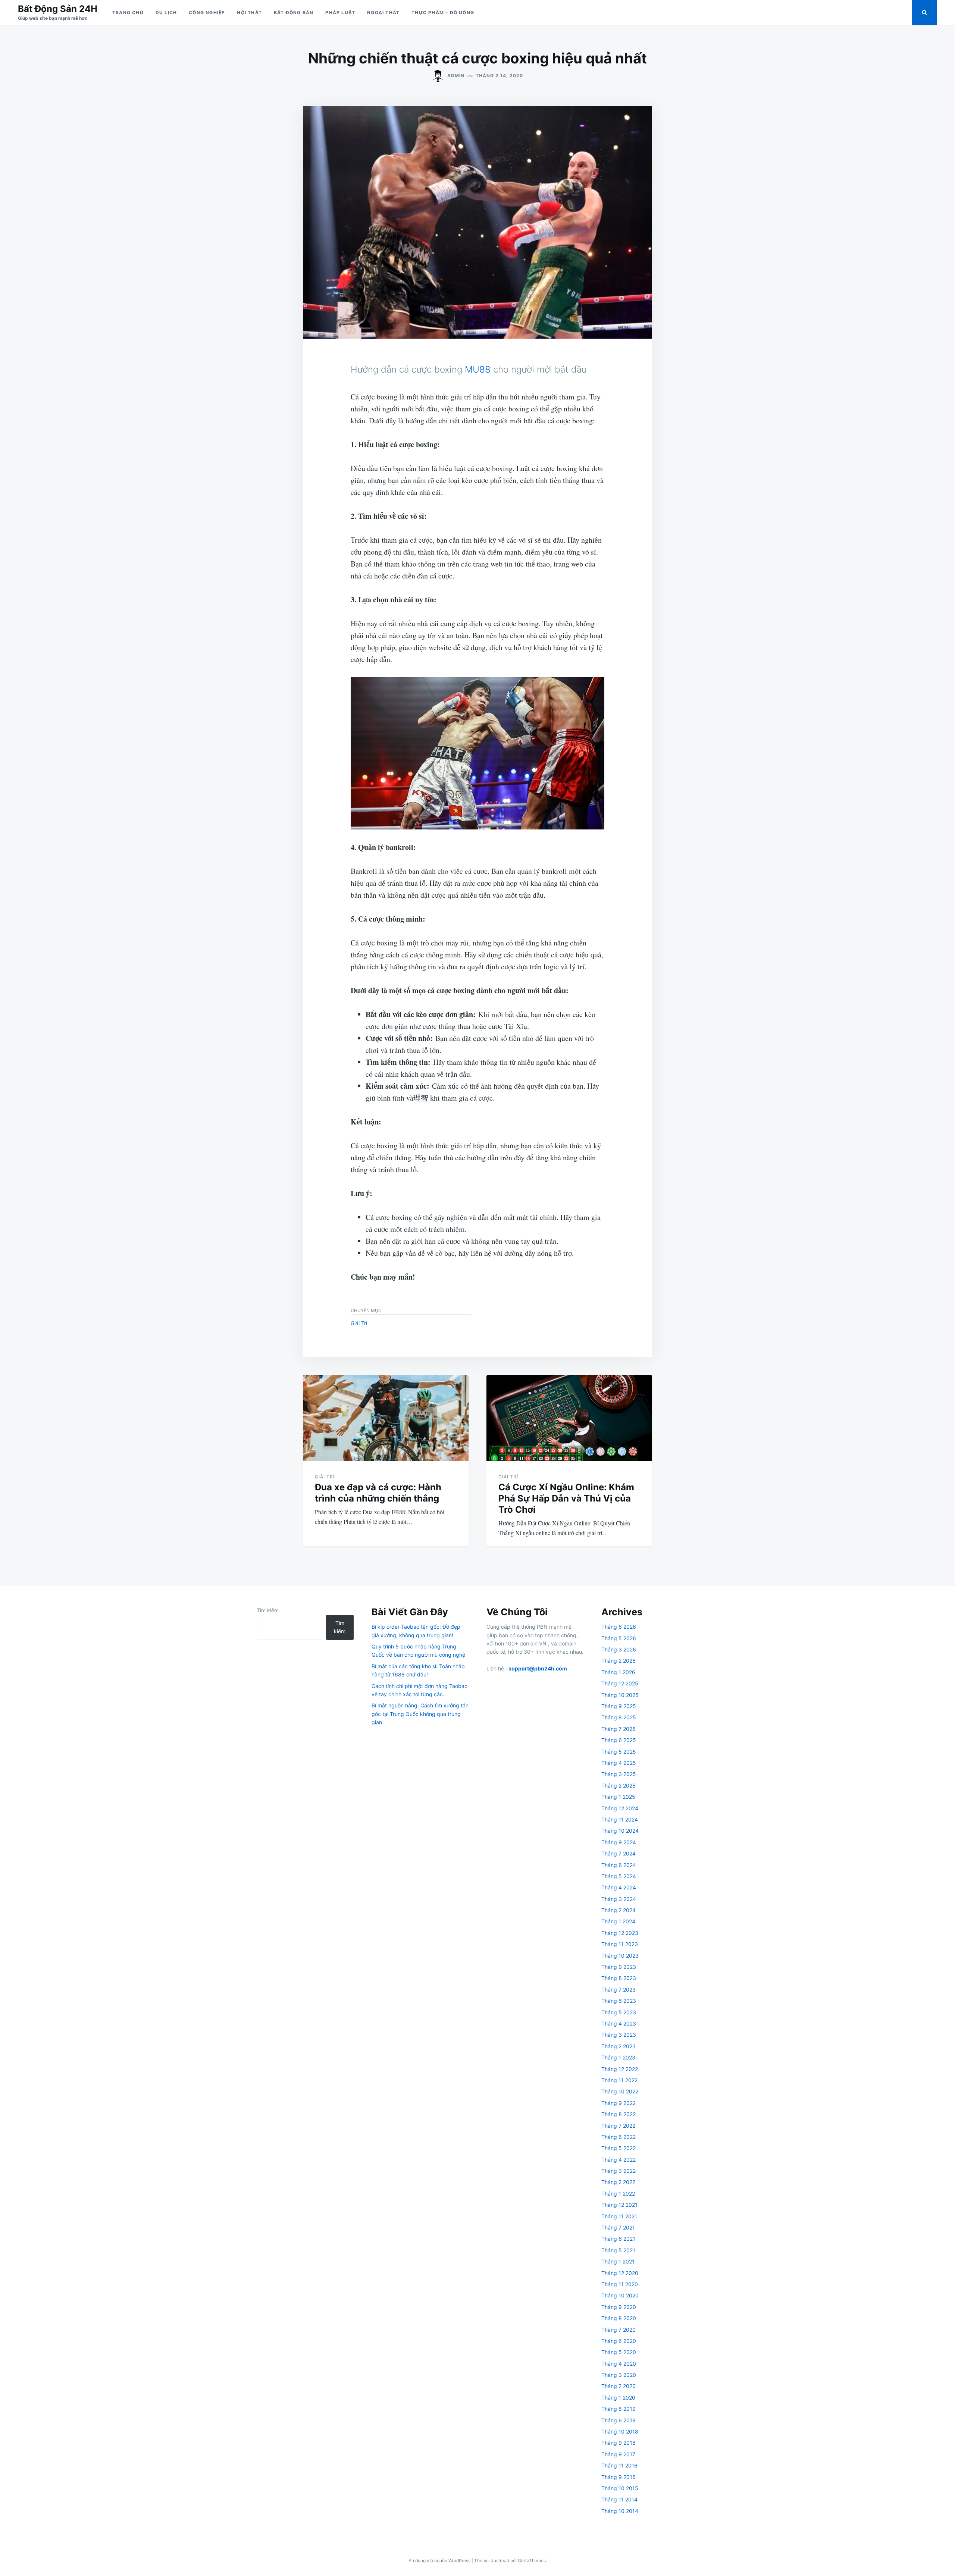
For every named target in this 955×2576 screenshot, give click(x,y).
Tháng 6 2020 (619, 2341)
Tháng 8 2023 (619, 1978)
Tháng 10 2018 (620, 2431)
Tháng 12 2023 (620, 1933)
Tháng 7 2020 (619, 2330)
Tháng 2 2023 (619, 2046)
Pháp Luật (340, 12)
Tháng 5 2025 (619, 1752)
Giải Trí (359, 1323)
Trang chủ (128, 12)
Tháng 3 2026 (619, 1649)
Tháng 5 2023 (619, 2012)
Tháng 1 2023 (618, 2057)
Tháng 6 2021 (618, 2239)
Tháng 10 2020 (620, 2295)
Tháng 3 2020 (619, 2375)
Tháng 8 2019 (619, 2409)
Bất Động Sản (294, 12)
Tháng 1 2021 (618, 2261)
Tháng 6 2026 (619, 1627)
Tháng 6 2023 (619, 2001)
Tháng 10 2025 (620, 1695)
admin (456, 76)
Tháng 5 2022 (619, 2148)
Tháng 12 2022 (620, 2069)
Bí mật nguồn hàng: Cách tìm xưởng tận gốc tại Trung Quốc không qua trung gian (420, 1714)
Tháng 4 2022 (619, 2160)
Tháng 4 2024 (619, 1887)
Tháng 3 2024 (619, 1899)
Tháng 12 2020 (620, 2273)
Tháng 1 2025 (618, 1797)
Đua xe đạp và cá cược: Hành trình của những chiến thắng (378, 1493)
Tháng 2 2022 (618, 2182)
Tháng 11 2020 (620, 2284)
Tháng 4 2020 (619, 2364)
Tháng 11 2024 (620, 1819)
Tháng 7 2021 (618, 2227)
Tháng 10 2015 (620, 2488)
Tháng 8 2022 (619, 2114)
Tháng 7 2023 (619, 1990)
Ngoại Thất (383, 12)
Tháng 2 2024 (619, 1910)
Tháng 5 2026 (619, 1638)
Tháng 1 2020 (618, 2398)
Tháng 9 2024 (619, 1842)
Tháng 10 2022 (620, 2091)
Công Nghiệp (207, 12)
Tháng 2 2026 (619, 1661)
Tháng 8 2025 (619, 1717)
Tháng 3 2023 (619, 2035)
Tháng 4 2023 (619, 2023)
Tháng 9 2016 (619, 2477)
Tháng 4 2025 (619, 1763)
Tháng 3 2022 (619, 2171)
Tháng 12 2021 (619, 2205)
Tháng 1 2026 (618, 1672)
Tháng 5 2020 (619, 2352)
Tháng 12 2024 (620, 1808)
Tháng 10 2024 (620, 1831)
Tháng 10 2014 (620, 2511)
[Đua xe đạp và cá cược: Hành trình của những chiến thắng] (386, 1418)
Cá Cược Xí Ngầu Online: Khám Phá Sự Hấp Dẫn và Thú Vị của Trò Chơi (566, 1498)
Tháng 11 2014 (619, 2499)
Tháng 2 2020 (619, 2386)
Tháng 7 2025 (619, 1729)
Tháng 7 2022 (618, 2126)
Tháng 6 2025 (619, 1740)
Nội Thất (249, 12)
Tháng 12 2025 (620, 1683)
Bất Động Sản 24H (58, 9)
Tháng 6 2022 (619, 2137)
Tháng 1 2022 (618, 2194)
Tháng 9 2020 (619, 2307)
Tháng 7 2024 (619, 1853)
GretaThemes (532, 2561)
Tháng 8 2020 (619, 2318)
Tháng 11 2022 (619, 2080)
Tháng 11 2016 (619, 2465)
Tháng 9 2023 (619, 1967)
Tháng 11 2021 (619, 2216)
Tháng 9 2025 (619, 1706)
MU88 (478, 369)
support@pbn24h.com (538, 1668)
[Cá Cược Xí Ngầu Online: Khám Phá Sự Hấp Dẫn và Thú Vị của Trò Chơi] (569, 1418)
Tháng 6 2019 (619, 2420)
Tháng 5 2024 (619, 1876)
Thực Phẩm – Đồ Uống (443, 12)
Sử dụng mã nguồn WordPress (440, 2561)
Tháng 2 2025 (619, 1786)
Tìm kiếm (268, 1610)
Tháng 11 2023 (620, 1944)
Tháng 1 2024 (618, 1921)
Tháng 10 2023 (620, 1956)
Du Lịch (166, 12)
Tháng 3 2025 (619, 1774)
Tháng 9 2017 (618, 2454)
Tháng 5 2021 (618, 2250)
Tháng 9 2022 (619, 2103)
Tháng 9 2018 (619, 2443)
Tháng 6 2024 (619, 1865)
